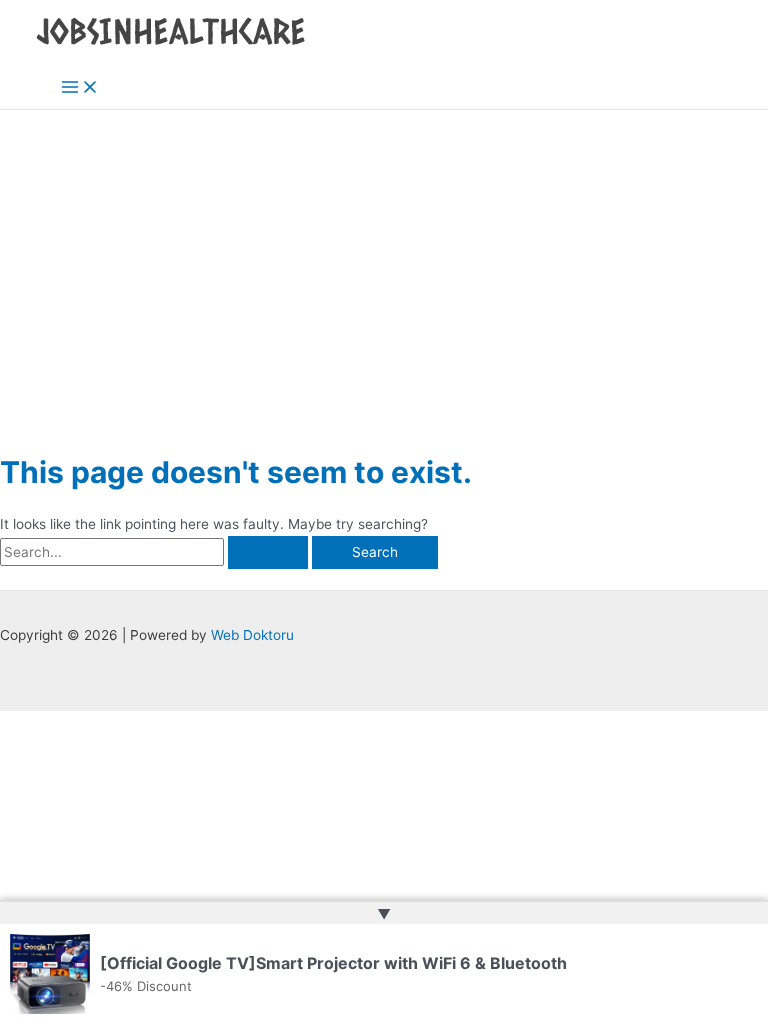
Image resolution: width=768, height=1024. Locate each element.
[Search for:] (156, 552)
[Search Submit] (268, 553)
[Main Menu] (80, 88)
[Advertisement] (384, 260)
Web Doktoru (252, 635)
